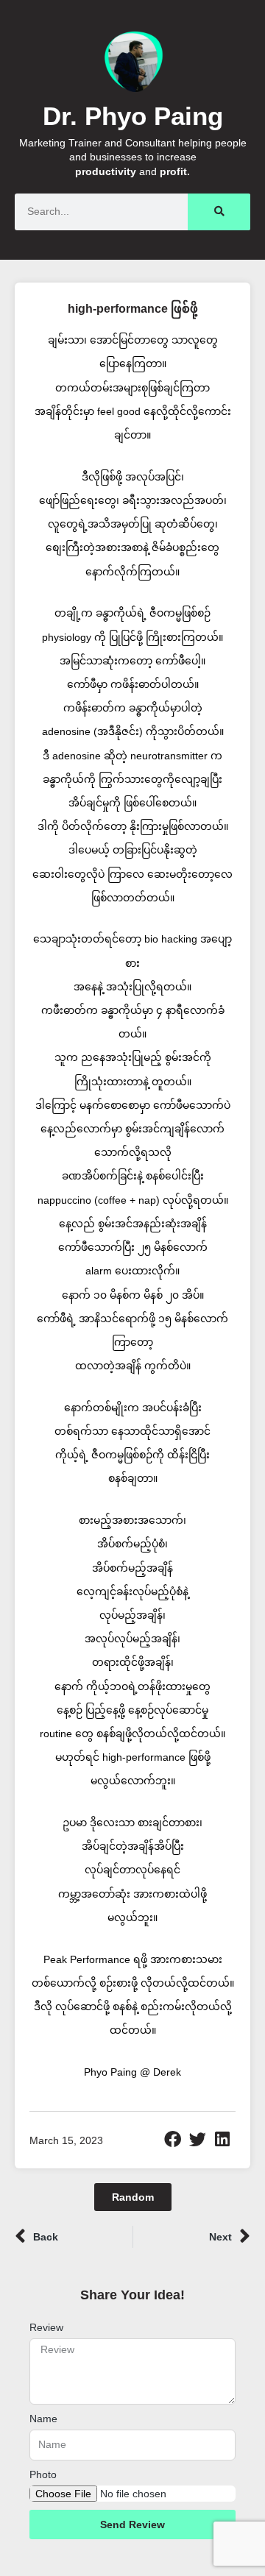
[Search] (219, 212)
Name (43, 2419)
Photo (43, 2474)
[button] (173, 2140)
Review (46, 2327)
